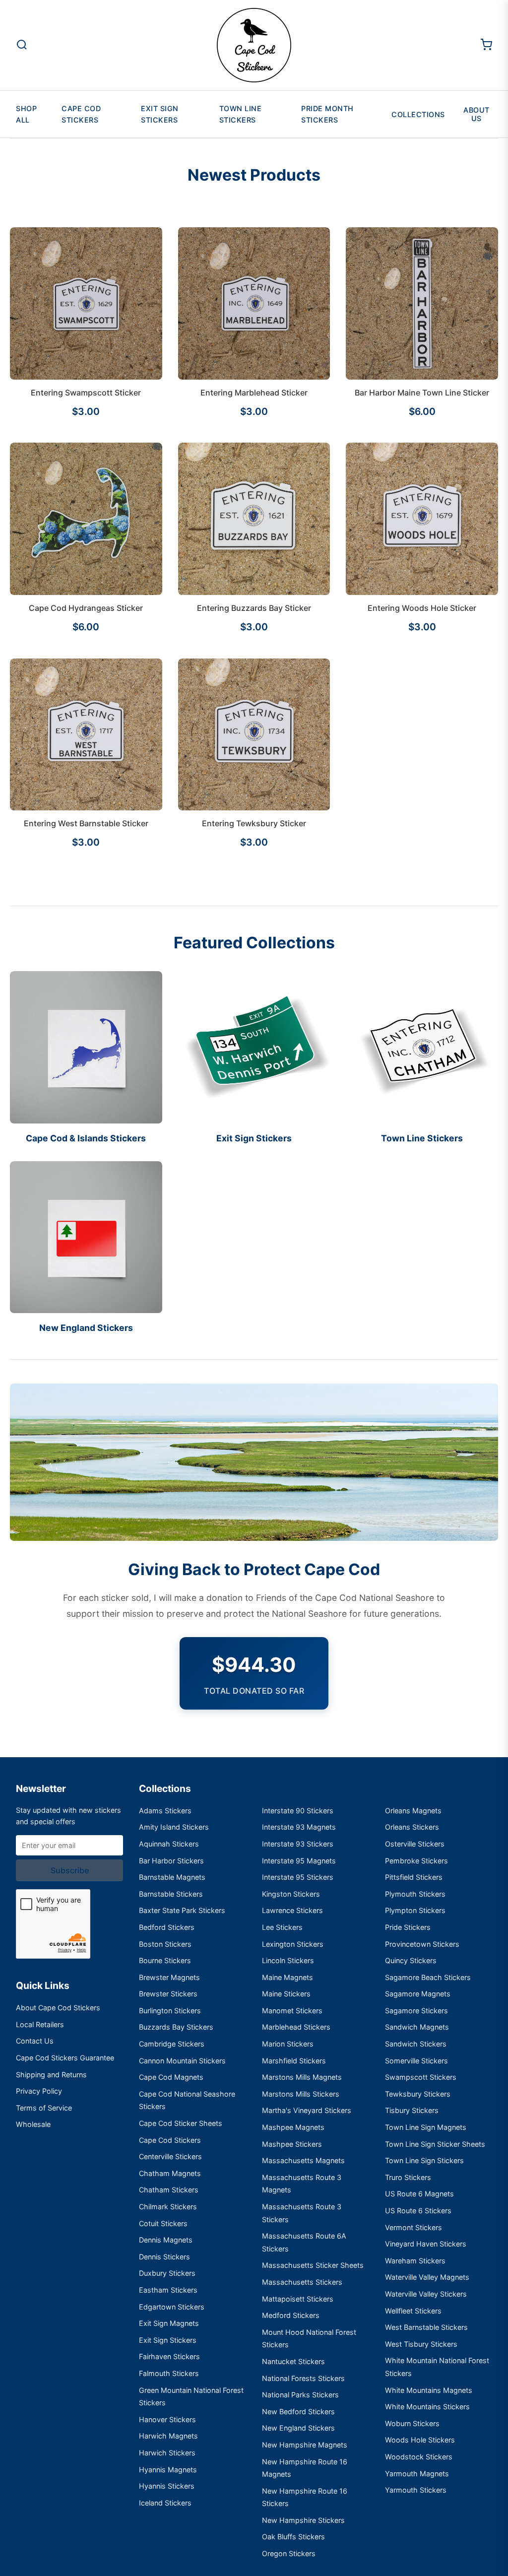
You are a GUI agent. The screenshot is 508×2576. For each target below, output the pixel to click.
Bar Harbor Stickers (171, 1861)
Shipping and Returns (51, 2075)
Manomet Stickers (292, 2011)
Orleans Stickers (412, 1827)
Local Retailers (40, 2024)
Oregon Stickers (289, 2553)
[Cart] (486, 45)
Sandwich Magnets (417, 2027)
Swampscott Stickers (421, 2077)
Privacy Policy (39, 2091)
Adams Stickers (165, 1811)
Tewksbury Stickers (418, 2094)
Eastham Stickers (168, 2290)
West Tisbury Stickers (421, 2344)
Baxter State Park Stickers (182, 1910)
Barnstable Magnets (172, 1877)
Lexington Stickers (293, 1944)
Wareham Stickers (415, 2261)
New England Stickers (298, 2428)
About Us (476, 114)
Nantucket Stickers (293, 2361)
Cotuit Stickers (163, 2223)
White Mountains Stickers (427, 2407)
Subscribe (70, 1870)
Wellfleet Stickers (413, 2311)
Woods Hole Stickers (420, 2440)
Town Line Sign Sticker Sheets (435, 2144)
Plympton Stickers (415, 1910)
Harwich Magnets (168, 2436)
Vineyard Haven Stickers (426, 2244)
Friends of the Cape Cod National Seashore (345, 1598)
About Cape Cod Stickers (58, 2008)
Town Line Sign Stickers (424, 2160)
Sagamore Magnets (418, 1994)
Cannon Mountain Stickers (182, 2061)
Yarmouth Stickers (416, 2490)
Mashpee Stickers (292, 2144)
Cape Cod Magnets (171, 2077)
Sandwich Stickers (416, 2044)
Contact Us (35, 2041)
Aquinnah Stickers (169, 1844)
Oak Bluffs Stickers (293, 2537)
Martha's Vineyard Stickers (307, 2110)
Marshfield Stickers (294, 2061)
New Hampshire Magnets (305, 2445)
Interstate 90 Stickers (298, 1811)
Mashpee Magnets (293, 2127)
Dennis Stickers (164, 2257)
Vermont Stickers (413, 2227)
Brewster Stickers (168, 1994)
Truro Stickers (408, 2177)
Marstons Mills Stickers (301, 2094)
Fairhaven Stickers (169, 2356)
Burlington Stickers (170, 2011)
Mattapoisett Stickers (298, 2299)
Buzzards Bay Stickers (176, 2027)
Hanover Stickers (167, 2419)
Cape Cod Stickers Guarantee (65, 2058)
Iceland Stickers (165, 2503)
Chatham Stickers (169, 2190)
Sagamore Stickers (416, 2011)
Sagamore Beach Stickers (428, 1977)
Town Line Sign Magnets (426, 2127)
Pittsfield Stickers (414, 1877)
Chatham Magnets (170, 2173)
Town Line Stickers (241, 114)
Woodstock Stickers (419, 2457)
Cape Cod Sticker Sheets (181, 2123)
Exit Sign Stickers (160, 114)
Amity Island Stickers (174, 1827)
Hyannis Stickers (167, 2486)
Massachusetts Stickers (302, 2282)
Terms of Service (44, 2108)
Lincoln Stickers (288, 1960)
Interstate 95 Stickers (298, 1877)
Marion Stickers (288, 2044)
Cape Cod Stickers (81, 114)
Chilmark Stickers (168, 2207)
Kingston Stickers (291, 1894)
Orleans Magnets (413, 1811)
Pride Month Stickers (327, 114)
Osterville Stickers (415, 1844)
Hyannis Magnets (168, 2470)
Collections (418, 114)
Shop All (26, 114)
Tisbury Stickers (412, 2110)
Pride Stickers (408, 1927)
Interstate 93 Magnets (299, 1827)
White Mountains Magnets (429, 2390)
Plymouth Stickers (415, 1894)
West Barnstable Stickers (426, 2327)
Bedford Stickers (167, 1927)
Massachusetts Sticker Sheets (313, 2265)
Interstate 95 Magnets (299, 1861)
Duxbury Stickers (167, 2273)
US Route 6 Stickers (418, 2211)
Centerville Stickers (170, 2156)
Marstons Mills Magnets (302, 2077)
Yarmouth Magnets (417, 2474)
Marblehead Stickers (296, 2027)
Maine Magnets (287, 1977)
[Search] (22, 45)
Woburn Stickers (412, 2423)
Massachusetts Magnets (303, 2160)
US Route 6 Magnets (419, 2194)
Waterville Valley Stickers (426, 2294)
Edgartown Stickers (172, 2307)
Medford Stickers (291, 2315)
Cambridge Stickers (172, 2044)
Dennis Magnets (166, 2240)
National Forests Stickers (303, 2378)
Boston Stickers (165, 1944)
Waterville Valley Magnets (427, 2277)
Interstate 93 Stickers (298, 1844)
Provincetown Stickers (422, 1944)
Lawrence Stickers (292, 1910)
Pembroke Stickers (416, 1861)
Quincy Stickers (411, 1960)
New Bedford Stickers (298, 2411)
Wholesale (33, 2124)
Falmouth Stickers (169, 2373)
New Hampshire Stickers (303, 2520)
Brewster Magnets (169, 1977)
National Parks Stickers (300, 2395)
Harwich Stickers (167, 2453)
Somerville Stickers (416, 2061)
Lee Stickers (282, 1927)
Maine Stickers (286, 1994)
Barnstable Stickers (171, 1894)
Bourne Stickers (165, 1960)
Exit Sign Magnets (169, 2323)
